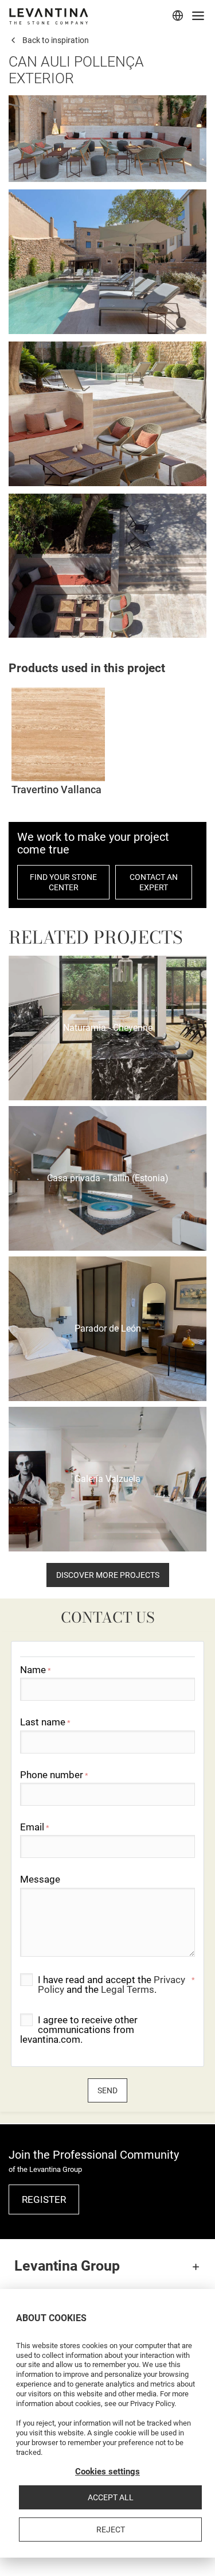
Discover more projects (108, 1575)
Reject (111, 2530)
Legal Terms (128, 1989)
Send (107, 2090)
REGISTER (44, 2199)
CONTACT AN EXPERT (154, 882)
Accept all (111, 2497)
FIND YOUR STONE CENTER (63, 882)
